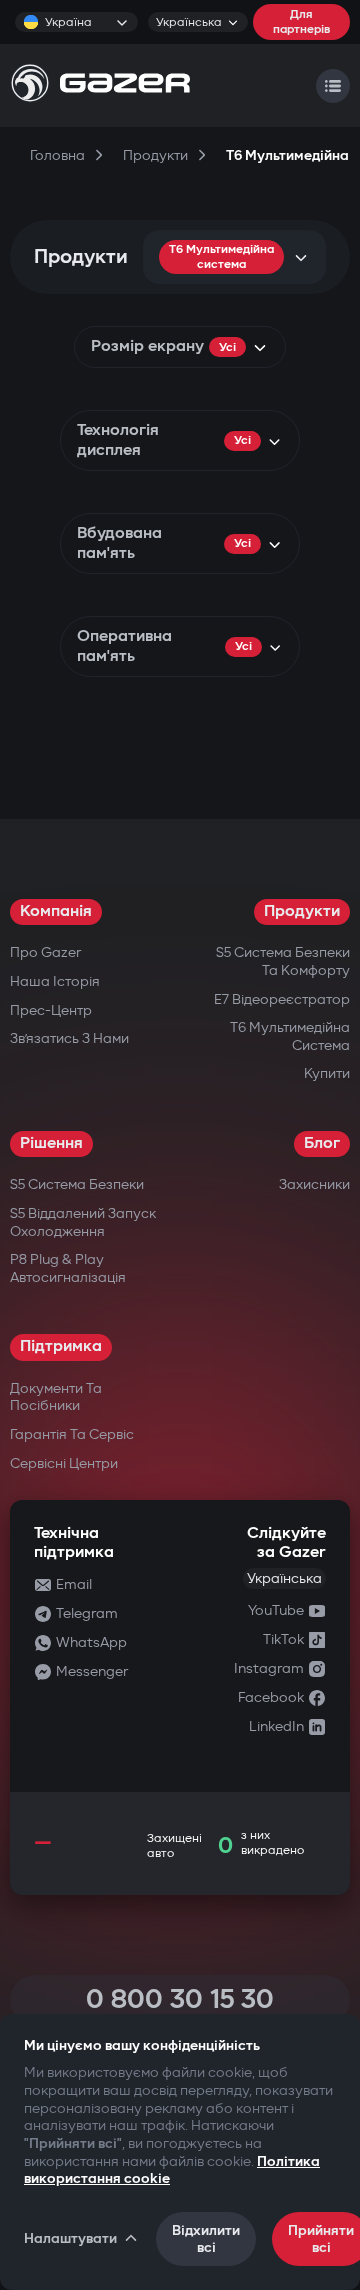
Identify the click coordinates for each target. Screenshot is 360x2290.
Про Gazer (45, 952)
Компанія (56, 911)
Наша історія (55, 981)
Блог (322, 1143)
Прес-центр (51, 1010)
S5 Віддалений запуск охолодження (83, 1222)
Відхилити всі (206, 2239)
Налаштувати (70, 2238)
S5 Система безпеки (77, 1184)
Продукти (302, 911)
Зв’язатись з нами (69, 1038)
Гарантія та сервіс (72, 1434)
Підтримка (61, 1346)
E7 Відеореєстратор (282, 999)
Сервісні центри (64, 1463)
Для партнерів (301, 22)
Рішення (51, 1143)
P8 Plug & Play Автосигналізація (68, 1268)
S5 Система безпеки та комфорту (283, 961)
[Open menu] (333, 86)
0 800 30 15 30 (180, 1999)
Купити (327, 1073)
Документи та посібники (56, 1397)
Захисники (314, 1184)
